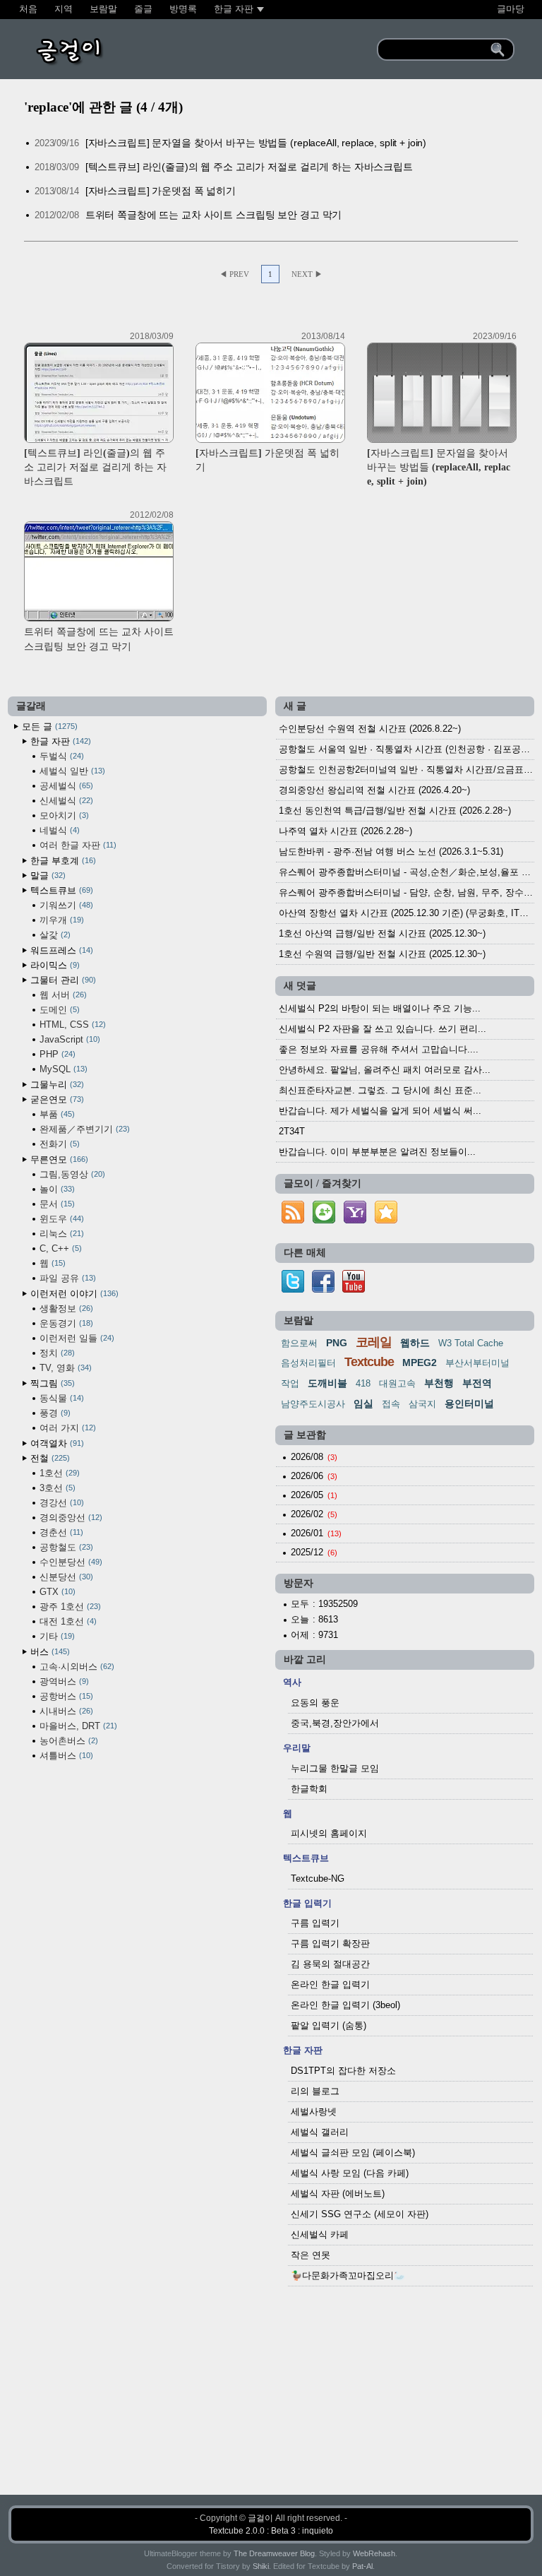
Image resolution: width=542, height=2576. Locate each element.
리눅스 (60, 1234)
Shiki (261, 2566)
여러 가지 (66, 1428)
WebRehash (374, 2553)
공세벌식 (65, 786)
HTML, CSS (71, 1025)
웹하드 (415, 1343)
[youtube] (354, 1289)
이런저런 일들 (76, 1338)
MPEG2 (420, 1363)
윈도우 (60, 1219)
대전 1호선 (67, 1621)
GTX (56, 1592)
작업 (290, 1383)
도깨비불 (327, 1383)
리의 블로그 (315, 2091)
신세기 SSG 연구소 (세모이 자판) (360, 2214)
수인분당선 (70, 1562)
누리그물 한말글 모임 (335, 1768)
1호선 (58, 1473)
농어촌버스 (67, 1741)
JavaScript (68, 1039)
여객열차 (56, 1443)
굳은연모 (56, 1099)
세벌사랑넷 (314, 2112)
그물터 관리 (62, 980)
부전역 (477, 1383)
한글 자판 (59, 741)
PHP (56, 1054)
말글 (47, 876)
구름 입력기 (315, 1923)
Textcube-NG (318, 1878)
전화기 (58, 1144)
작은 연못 (311, 2255)
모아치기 (63, 815)
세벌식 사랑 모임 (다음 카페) (350, 2173)
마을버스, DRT (77, 1726)
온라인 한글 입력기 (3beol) (345, 2005)
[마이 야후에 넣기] (355, 1224)
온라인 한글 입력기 (330, 1984)
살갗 (54, 935)
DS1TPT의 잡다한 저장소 (343, 2071)
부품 (56, 1114)
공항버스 (65, 1696)
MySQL (62, 1069)
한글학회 (309, 1789)
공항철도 (65, 1547)
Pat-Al (362, 2566)
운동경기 (65, 1323)
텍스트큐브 (60, 890)
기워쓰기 (65, 905)
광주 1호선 (69, 1607)
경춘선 (60, 1532)
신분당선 (65, 1577)
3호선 (56, 1488)
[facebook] (323, 1289)
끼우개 (60, 920)
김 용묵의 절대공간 (330, 1964)
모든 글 (48, 726)
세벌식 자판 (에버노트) (338, 2194)
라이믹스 (54, 965)
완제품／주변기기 (83, 1129)
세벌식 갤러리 (320, 2132)
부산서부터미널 (477, 1363)
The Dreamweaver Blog (274, 2553)
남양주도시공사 (313, 1404)
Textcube (369, 1362)
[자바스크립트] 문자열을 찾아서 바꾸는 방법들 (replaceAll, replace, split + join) (256, 143)
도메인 (58, 1010)
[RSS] (293, 1224)
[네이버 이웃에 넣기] (324, 1224)
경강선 (60, 1503)
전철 (49, 1458)
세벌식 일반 (71, 771)
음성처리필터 (308, 1363)
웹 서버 (62, 995)
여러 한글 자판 (77, 845)
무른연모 (58, 1159)
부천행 (439, 1383)
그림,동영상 (71, 1174)
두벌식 (60, 756)
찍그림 (51, 1383)
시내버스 (65, 1711)
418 (363, 1383)
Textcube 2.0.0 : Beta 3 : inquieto (271, 2531)
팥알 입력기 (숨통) (329, 2025)
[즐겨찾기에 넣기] (386, 1224)
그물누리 (56, 1085)
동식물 (60, 1398)
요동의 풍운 (315, 1703)
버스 (49, 1652)
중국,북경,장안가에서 (335, 1723)
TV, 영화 (64, 1368)
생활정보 (65, 1308)
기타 (56, 1636)
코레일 (374, 1342)
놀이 (56, 1189)
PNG (337, 1343)
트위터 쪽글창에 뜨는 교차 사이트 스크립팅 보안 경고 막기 (214, 215)
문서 (56, 1204)
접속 (391, 1404)
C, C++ (59, 1248)
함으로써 (299, 1343)
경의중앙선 (70, 1518)
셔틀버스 (65, 1756)
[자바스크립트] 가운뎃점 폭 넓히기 (161, 191)
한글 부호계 (62, 861)
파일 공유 (66, 1278)
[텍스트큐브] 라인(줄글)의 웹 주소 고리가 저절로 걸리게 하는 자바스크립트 (249, 167)
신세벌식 (65, 801)
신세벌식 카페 (320, 2234)
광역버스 (63, 1681)
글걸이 (260, 2518)
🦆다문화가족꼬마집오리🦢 (348, 2275)
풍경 (54, 1413)
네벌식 (58, 830)
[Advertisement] (271, 2394)
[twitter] (293, 1289)
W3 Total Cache (471, 1343)
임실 (363, 1403)
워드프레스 (60, 950)
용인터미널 (469, 1403)
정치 (56, 1353)
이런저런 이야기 (73, 1294)
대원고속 (397, 1383)
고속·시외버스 (76, 1667)
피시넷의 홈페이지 (329, 1833)
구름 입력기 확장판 (330, 1943)
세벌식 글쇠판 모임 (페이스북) (353, 2153)
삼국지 (422, 1404)
